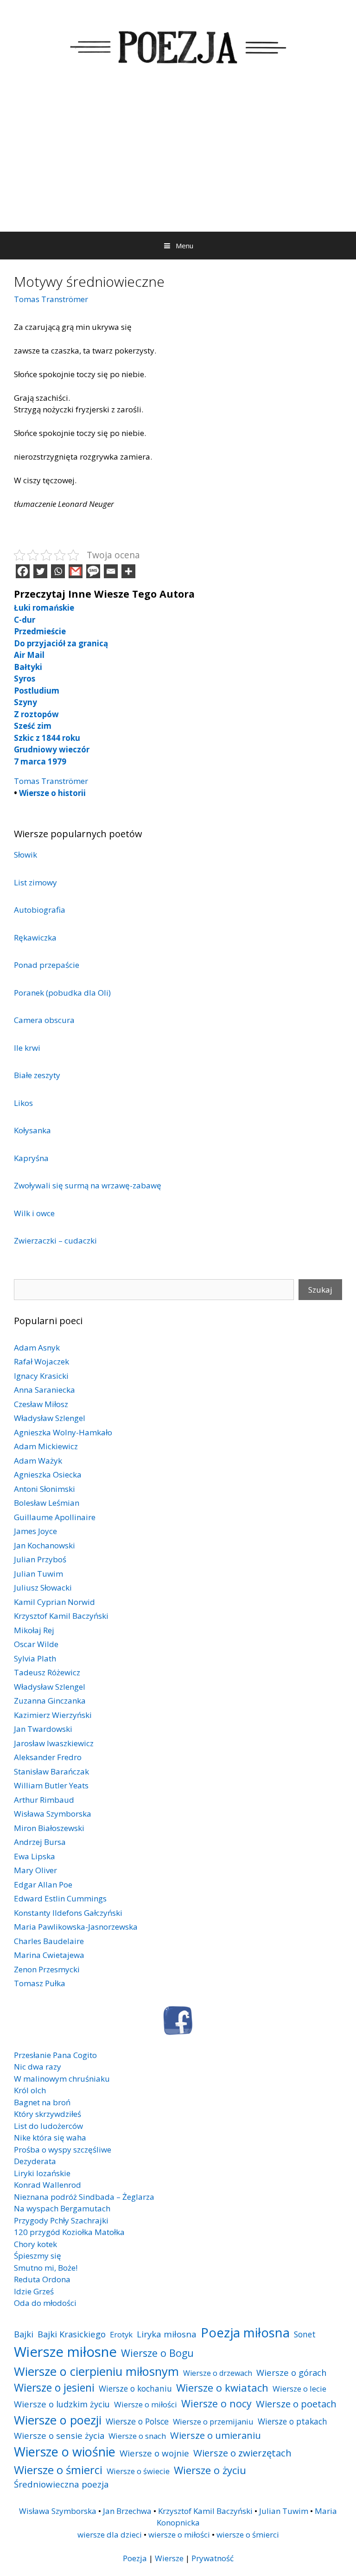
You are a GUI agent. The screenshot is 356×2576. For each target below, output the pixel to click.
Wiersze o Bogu (157, 2353)
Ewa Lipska (35, 1856)
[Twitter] (40, 571)
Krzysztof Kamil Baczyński (61, 1616)
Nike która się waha (50, 2137)
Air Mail (29, 655)
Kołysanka (32, 1130)
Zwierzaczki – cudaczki (55, 1241)
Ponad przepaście (47, 965)
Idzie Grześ (34, 2291)
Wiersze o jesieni (54, 2388)
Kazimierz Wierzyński (53, 1715)
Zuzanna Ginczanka (50, 1701)
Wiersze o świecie (138, 2471)
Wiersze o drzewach (218, 2373)
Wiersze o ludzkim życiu (62, 2404)
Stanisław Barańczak (51, 1771)
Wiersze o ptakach (292, 2421)
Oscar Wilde (36, 1644)
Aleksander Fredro (48, 1757)
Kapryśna (31, 1158)
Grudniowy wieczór (52, 749)
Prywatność (213, 2558)
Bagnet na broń (42, 2102)
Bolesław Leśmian (47, 1503)
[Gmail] (76, 571)
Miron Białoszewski (49, 1828)
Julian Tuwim (38, 1574)
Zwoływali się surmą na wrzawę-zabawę (88, 1185)
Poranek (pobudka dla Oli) (62, 993)
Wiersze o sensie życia (59, 2435)
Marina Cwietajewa (49, 1955)
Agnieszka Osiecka (48, 1474)
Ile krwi (27, 1048)
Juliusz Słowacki (43, 1588)
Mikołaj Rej (34, 1630)
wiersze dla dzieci (110, 2535)
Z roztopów (36, 714)
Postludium (37, 691)
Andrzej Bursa (40, 1842)
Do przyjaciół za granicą (61, 643)
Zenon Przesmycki (47, 1969)
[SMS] (93, 571)
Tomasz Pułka (40, 1983)
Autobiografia (40, 910)
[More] (128, 571)
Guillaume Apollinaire (55, 1517)
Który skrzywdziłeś (48, 2114)
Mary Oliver (35, 1870)
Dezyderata (35, 2161)
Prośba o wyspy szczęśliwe (63, 2150)
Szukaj (320, 1290)
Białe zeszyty (37, 1075)
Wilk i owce (34, 1213)
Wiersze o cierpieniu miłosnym (96, 2371)
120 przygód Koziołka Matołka (69, 2232)
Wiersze (169, 2558)
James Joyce (35, 1531)
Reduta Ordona (42, 2279)
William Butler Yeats (51, 1785)
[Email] (111, 571)
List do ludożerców (48, 2126)
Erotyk (121, 2334)
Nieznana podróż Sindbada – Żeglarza (84, 2197)
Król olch (30, 2090)
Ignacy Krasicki (41, 1376)
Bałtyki (28, 667)
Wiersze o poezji (58, 2420)
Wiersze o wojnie (154, 2453)
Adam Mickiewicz (46, 1446)
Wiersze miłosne (65, 2352)
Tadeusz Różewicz (47, 1672)
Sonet (305, 2334)
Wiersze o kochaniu (135, 2388)
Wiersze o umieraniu (216, 2435)
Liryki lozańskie (42, 2173)
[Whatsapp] (58, 571)
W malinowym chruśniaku (62, 2079)
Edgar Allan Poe (43, 1885)
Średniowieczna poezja (61, 2484)
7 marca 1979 (40, 761)
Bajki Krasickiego (72, 2334)
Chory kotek (35, 2244)
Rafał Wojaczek (41, 1361)
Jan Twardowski (43, 1729)
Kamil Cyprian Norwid (54, 1602)
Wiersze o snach (137, 2436)
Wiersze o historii (52, 793)
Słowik (25, 855)
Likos (23, 1103)
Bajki (24, 2334)
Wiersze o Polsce (137, 2421)
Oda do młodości (45, 2303)
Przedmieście (40, 631)
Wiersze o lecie (299, 2389)
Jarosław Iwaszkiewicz (54, 1743)
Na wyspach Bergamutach (62, 2208)
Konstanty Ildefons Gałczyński (68, 1913)
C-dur (25, 620)
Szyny (25, 702)
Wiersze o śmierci (58, 2470)
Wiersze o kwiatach (222, 2387)
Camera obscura (44, 1020)
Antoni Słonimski (44, 1489)
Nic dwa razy (38, 2067)
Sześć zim (33, 726)
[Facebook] (23, 571)
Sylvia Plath (35, 1658)
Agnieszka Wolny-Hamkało (63, 1432)
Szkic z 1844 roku (47, 738)
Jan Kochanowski (44, 1545)
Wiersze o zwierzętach (242, 2453)
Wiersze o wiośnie (65, 2452)
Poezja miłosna (245, 2332)
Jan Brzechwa (127, 2511)
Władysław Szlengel (50, 1418)
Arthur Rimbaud (44, 1800)
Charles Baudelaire (49, 1941)
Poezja (135, 2558)
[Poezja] (178, 46)
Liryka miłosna (167, 2334)
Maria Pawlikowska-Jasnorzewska (76, 1927)
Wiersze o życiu (210, 2470)
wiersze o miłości (179, 2535)
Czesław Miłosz (41, 1404)
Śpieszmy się (38, 2256)
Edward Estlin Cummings (60, 1898)
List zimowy (35, 882)
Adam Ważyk (38, 1461)
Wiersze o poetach (296, 2404)
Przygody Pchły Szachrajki (61, 2220)
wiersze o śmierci (248, 2535)
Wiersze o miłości (146, 2404)
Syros (25, 679)
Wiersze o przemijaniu (213, 2421)
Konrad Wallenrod (48, 2185)
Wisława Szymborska (53, 1814)
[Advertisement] (178, 162)
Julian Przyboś (40, 1559)
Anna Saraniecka (44, 1390)
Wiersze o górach (292, 2372)
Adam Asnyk (37, 1348)
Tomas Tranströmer (51, 299)
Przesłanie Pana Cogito (55, 2055)
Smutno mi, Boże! (46, 2268)
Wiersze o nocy (216, 2403)
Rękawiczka (35, 938)
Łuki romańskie (44, 608)
